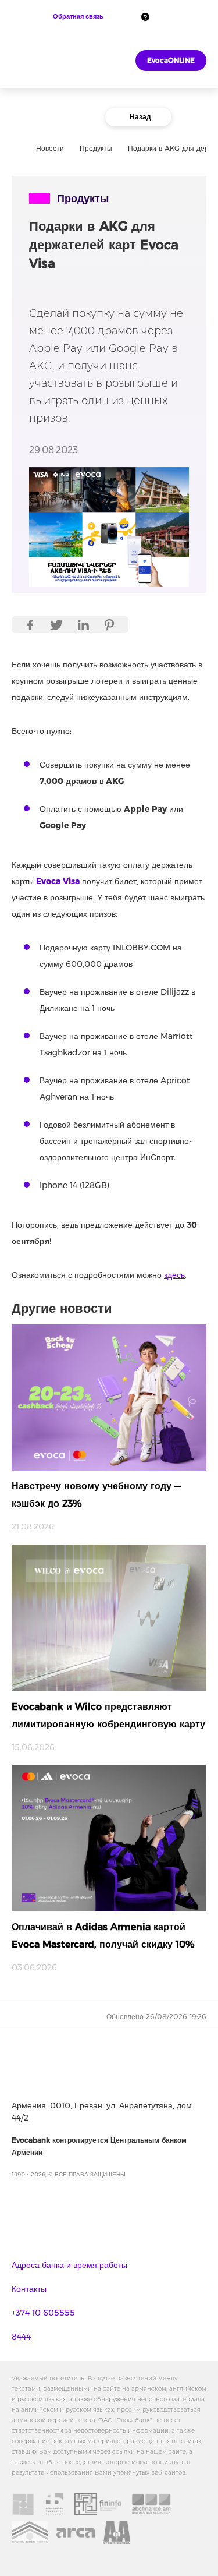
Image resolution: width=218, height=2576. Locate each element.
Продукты (96, 148)
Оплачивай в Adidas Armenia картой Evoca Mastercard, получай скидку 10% (103, 1936)
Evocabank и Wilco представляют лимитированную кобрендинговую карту (108, 1715)
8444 (21, 2337)
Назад (140, 117)
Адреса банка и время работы (69, 2265)
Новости (50, 148)
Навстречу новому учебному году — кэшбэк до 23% (96, 1495)
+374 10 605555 (43, 2313)
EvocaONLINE (171, 60)
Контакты (29, 2289)
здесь (174, 1275)
